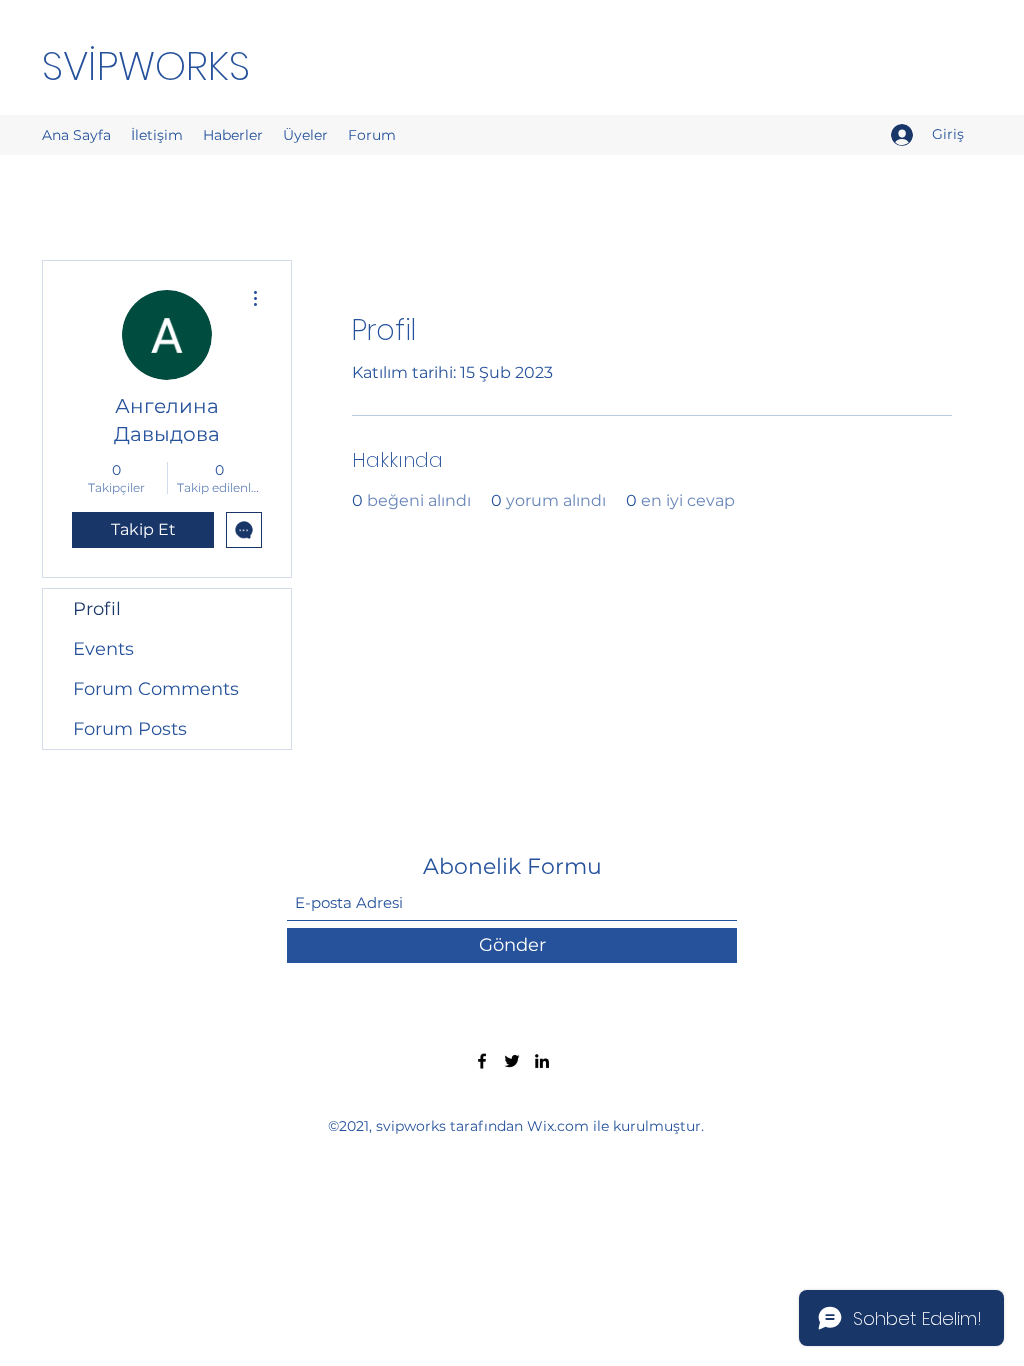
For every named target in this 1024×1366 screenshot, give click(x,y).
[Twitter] (512, 1061)
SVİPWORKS (146, 66)
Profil (97, 609)
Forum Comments (156, 689)
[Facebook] (482, 1061)
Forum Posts (130, 729)
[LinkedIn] (542, 1061)
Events (103, 649)
